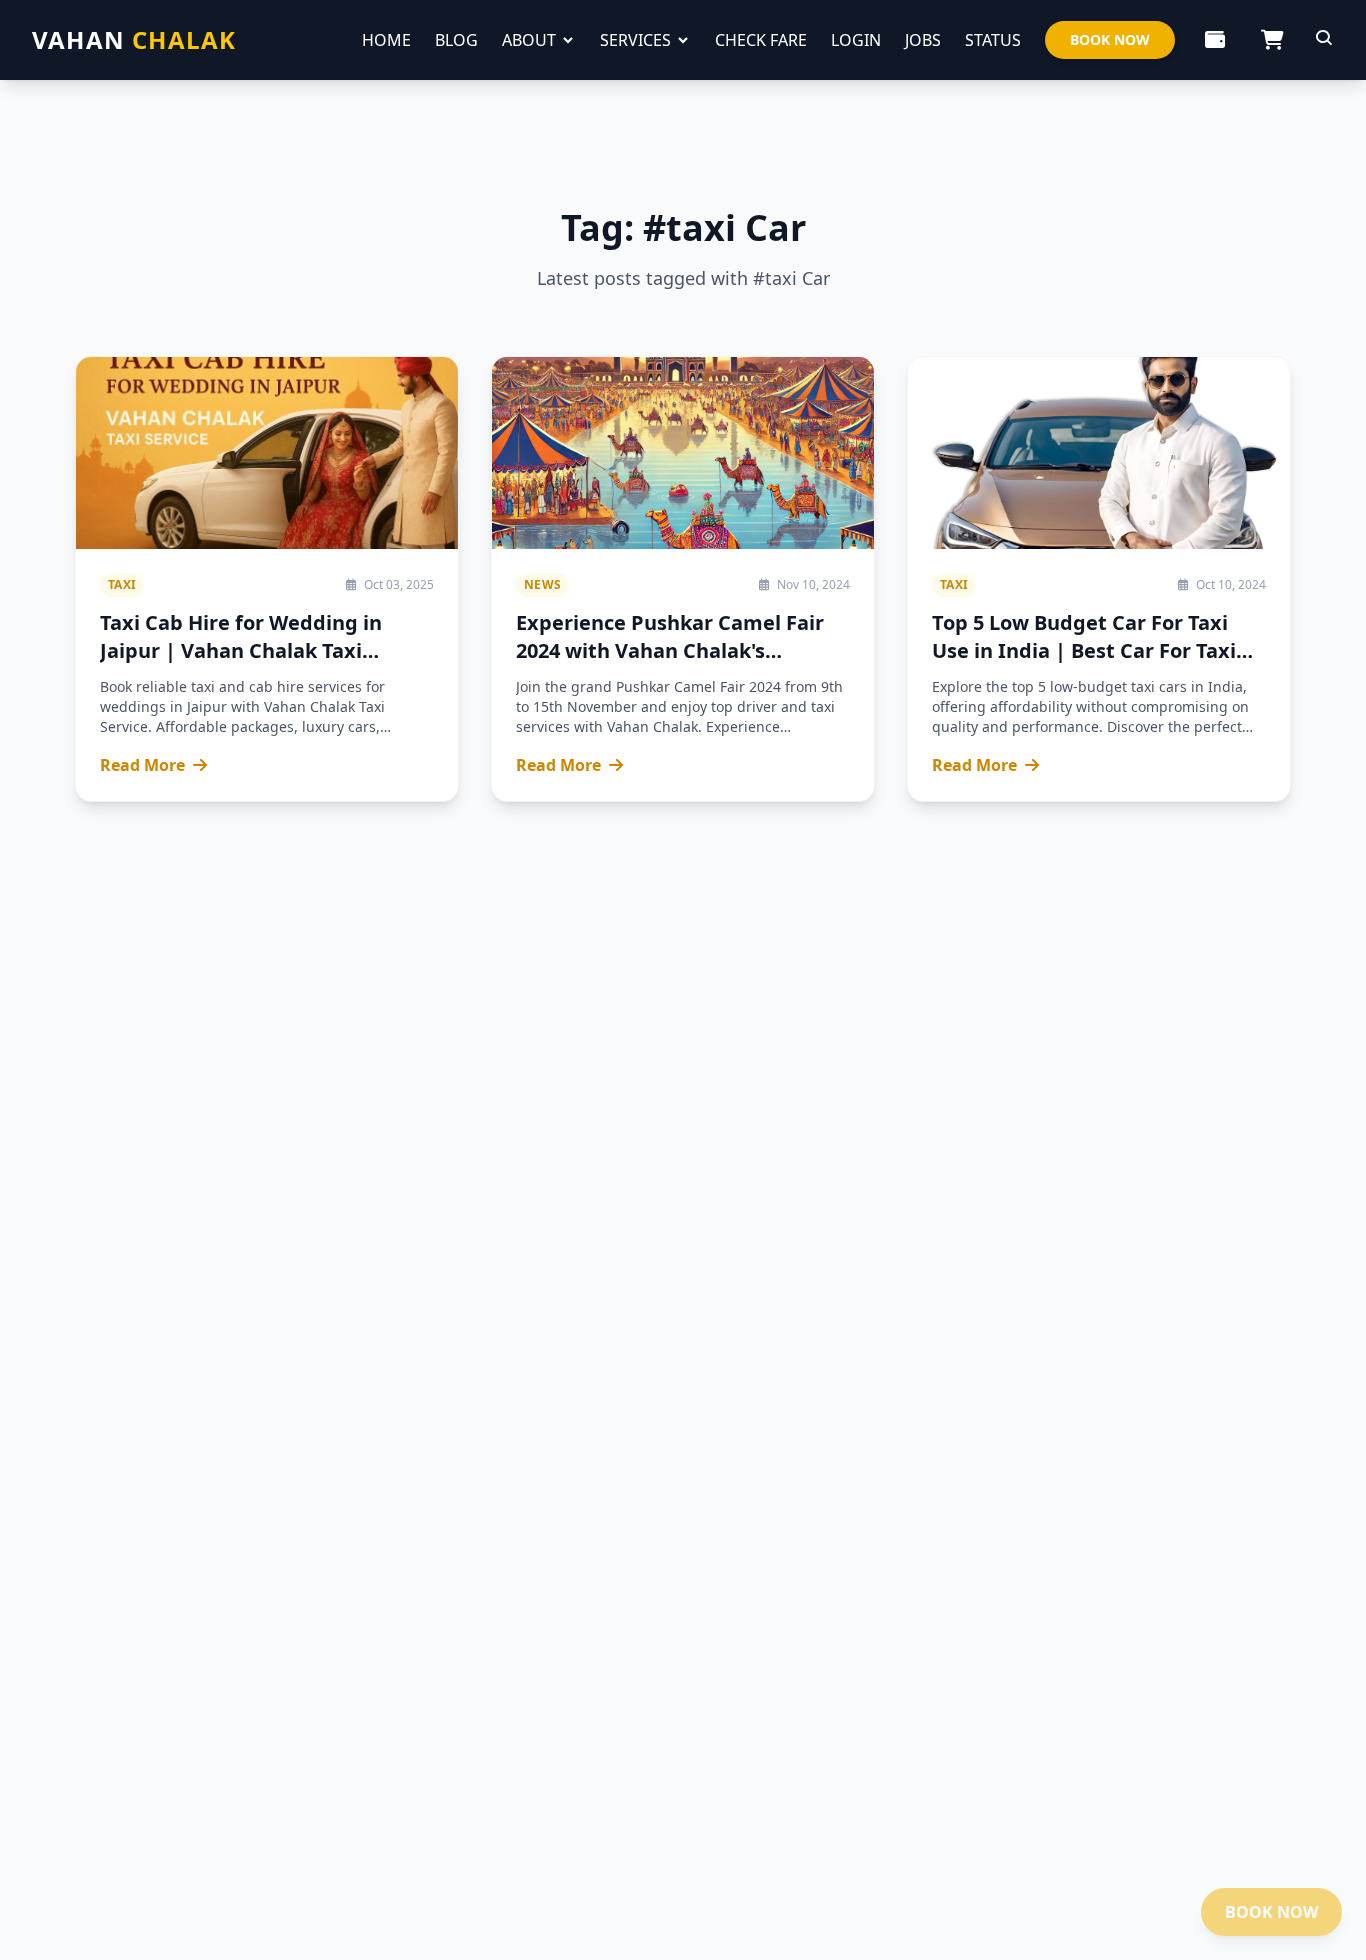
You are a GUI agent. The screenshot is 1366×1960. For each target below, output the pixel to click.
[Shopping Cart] (1272, 40)
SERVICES (635, 40)
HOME (386, 40)
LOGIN (856, 40)
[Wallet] (1215, 40)
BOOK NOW (1110, 39)
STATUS (993, 40)
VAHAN (134, 39)
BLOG (456, 40)
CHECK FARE (761, 40)
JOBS (923, 40)
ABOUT (529, 40)
